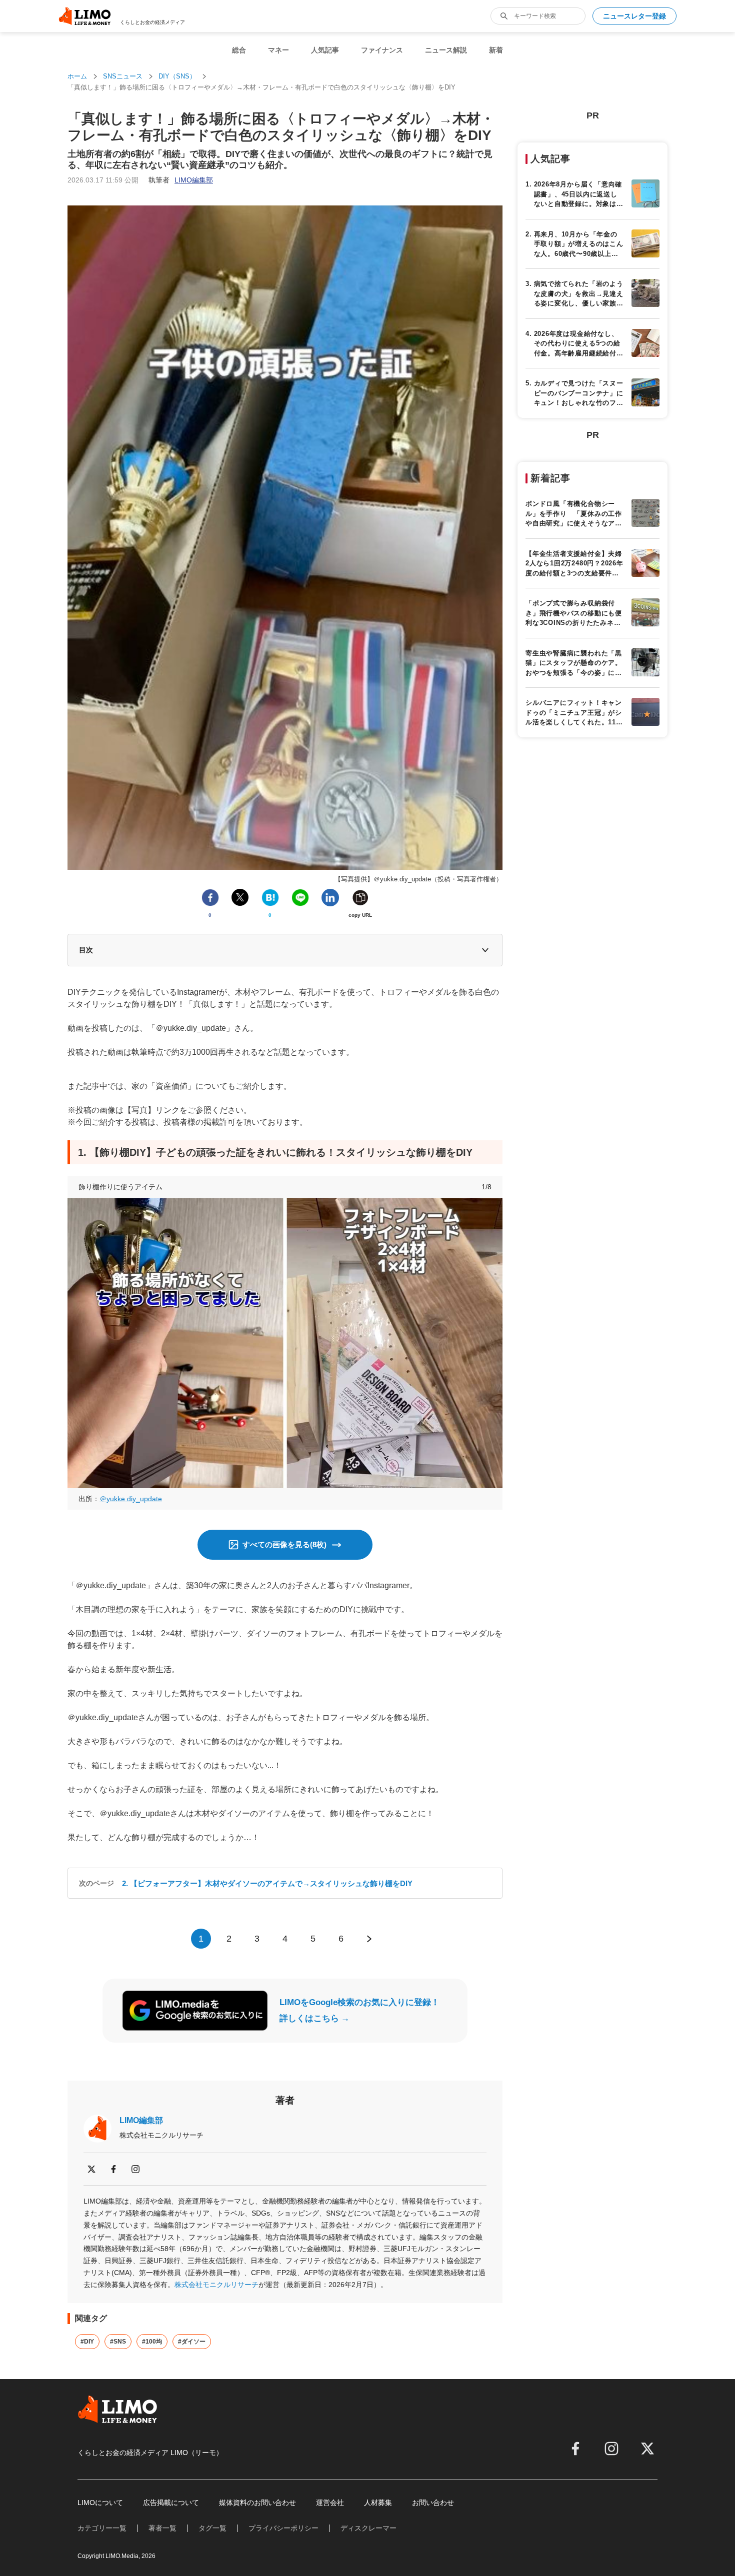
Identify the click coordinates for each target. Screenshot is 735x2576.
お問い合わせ (433, 2503)
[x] (91, 2169)
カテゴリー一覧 (102, 2528)
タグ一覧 (212, 2528)
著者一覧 (162, 2528)
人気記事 (325, 50)
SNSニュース (123, 76)
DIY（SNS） (177, 76)
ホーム (77, 76)
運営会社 (330, 2503)
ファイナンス (382, 50)
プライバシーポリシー (283, 2528)
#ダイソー (192, 2342)
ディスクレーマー (368, 2528)
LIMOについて (100, 2503)
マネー (278, 50)
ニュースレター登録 (634, 16)
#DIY (87, 2342)
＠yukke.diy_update (131, 1499)
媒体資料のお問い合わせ (257, 2503)
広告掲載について (171, 2503)
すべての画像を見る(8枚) (284, 1544)
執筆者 (181, 180)
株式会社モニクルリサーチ (216, 2285)
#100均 (152, 2342)
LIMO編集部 (141, 2120)
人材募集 (378, 2503)
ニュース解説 (446, 50)
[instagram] (135, 2169)
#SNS (118, 2342)
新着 (496, 50)
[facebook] (113, 2169)
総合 (239, 50)
